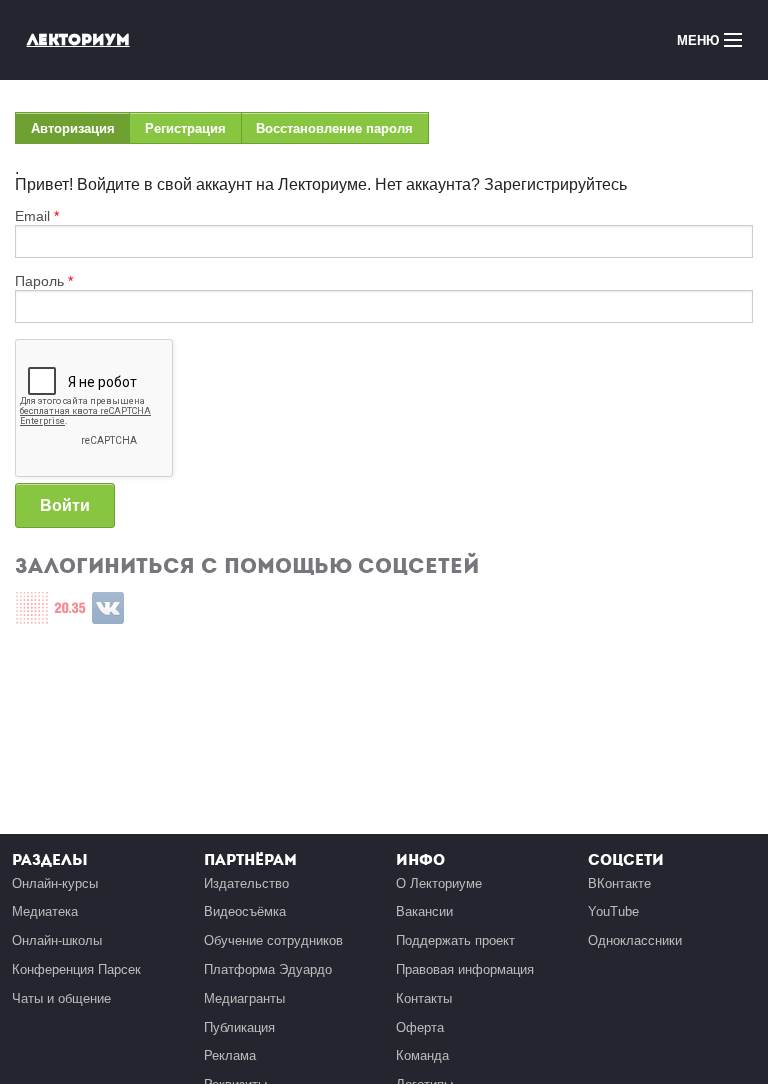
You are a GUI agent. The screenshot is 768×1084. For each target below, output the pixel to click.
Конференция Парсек (76, 969)
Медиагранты (244, 998)
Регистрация (185, 128)
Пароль (44, 281)
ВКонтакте (619, 883)
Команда (422, 1055)
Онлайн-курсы (55, 883)
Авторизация (80, 132)
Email (37, 216)
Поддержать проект (455, 940)
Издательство (246, 883)
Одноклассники (635, 940)
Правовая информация (465, 969)
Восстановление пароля (334, 128)
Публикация (239, 1027)
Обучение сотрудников (273, 940)
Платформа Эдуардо (268, 969)
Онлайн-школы (57, 940)
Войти (65, 505)
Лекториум (78, 39)
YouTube (613, 911)
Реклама (230, 1055)
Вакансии (424, 911)
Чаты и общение (61, 998)
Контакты (424, 998)
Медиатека (45, 911)
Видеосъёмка (245, 911)
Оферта (420, 1027)
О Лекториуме (439, 883)
